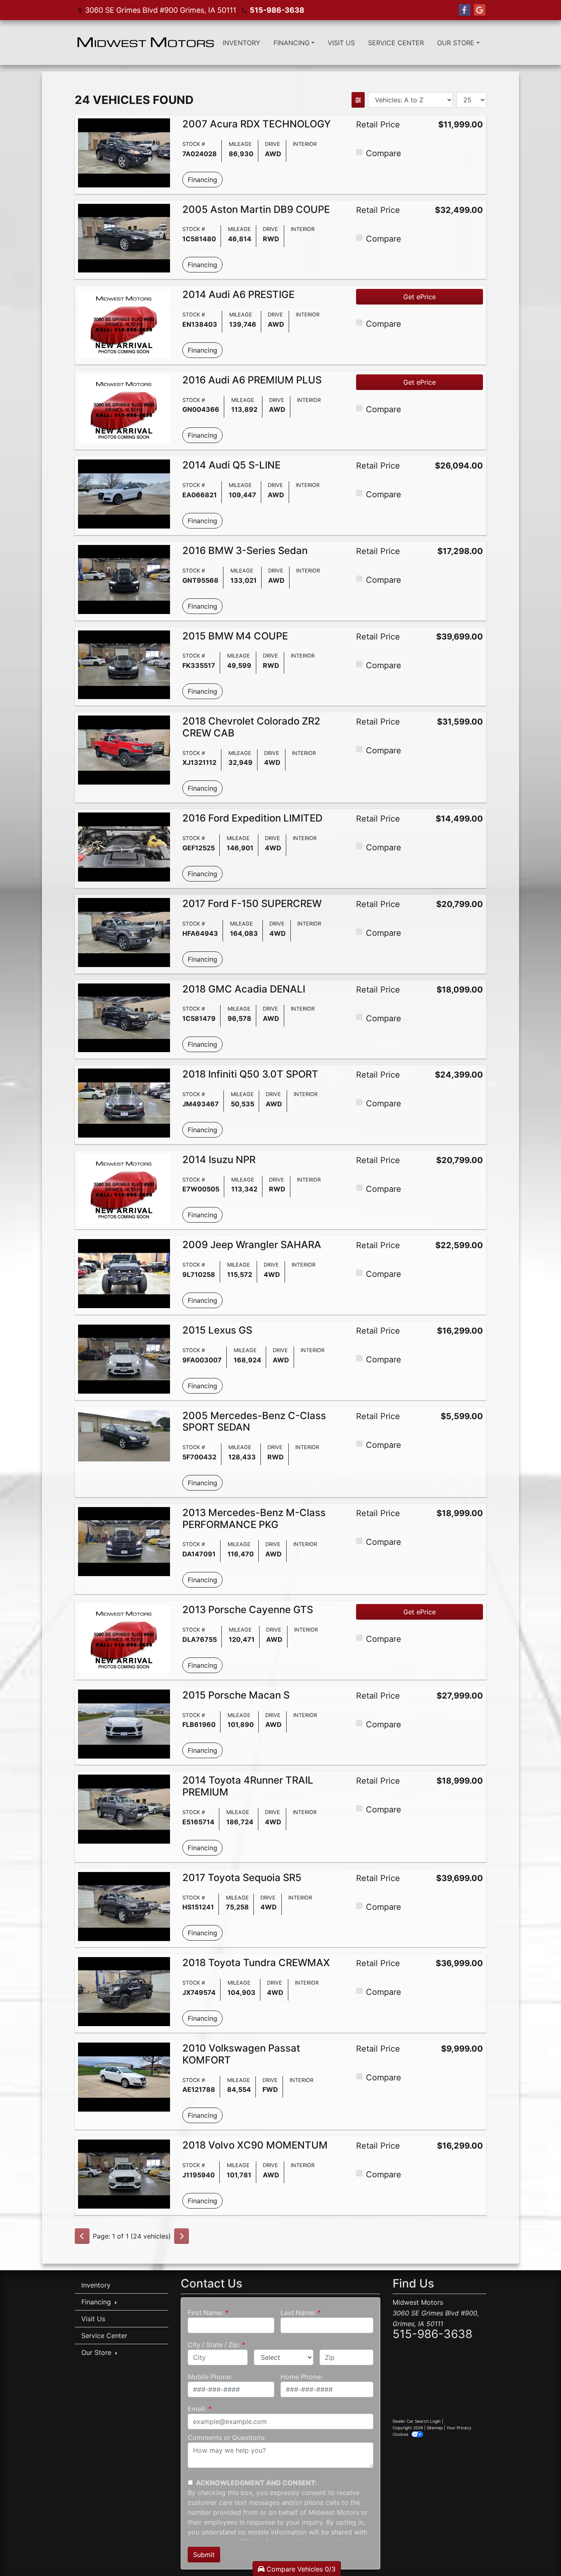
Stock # (194, 144)
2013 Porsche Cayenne (248, 1610)
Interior (305, 144)
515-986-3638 (277, 10)
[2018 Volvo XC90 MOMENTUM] (124, 2174)
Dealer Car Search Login (417, 2421)
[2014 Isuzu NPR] (124, 1188)
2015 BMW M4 (235, 636)
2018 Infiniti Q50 (250, 1074)
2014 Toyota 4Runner (248, 1786)
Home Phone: (302, 2377)
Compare (384, 153)
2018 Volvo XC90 (255, 2145)
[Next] (182, 2236)
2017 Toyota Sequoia (242, 1878)
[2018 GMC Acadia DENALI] (124, 1017)
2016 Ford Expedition (252, 818)
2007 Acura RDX (256, 124)
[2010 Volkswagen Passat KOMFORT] (124, 2076)
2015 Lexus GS (217, 1330)
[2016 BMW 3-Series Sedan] (124, 579)
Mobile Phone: (210, 2377)
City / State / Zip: (214, 2345)
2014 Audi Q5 (231, 465)
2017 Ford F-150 (252, 904)
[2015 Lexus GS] (124, 1358)
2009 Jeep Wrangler (252, 1245)
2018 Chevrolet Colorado (251, 727)
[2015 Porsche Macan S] (124, 1723)
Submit (204, 2555)
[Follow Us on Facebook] (464, 10)
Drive (272, 144)
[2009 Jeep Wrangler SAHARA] (124, 1273)
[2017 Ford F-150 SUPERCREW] (124, 932)
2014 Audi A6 (238, 294)
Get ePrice (420, 297)
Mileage (240, 144)
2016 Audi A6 (252, 380)
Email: (197, 2409)
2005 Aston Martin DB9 (256, 209)
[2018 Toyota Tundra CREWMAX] (124, 1991)
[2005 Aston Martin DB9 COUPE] (124, 238)
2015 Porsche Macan (236, 1695)
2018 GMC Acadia (244, 989)
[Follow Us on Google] (480, 10)
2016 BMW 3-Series (245, 551)
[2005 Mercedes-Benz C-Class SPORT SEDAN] (124, 1435)
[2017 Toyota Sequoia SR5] (124, 1906)
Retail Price (378, 125)
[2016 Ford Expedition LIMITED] (124, 847)
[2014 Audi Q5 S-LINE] (124, 494)
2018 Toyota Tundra (256, 1963)
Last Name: (298, 2313)
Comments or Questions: (227, 2438)
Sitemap (435, 2428)
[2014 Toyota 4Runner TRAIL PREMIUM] (124, 1809)
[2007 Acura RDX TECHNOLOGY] (124, 152)
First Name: (206, 2313)
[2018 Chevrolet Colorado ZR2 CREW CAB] (124, 749)
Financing (202, 180)
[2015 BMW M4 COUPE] (124, 664)
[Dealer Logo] (145, 43)
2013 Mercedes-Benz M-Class (254, 1519)
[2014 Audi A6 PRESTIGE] (124, 323)
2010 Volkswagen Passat (241, 2054)
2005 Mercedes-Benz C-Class (254, 1422)
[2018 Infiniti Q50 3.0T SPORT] (124, 1102)
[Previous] (82, 2236)
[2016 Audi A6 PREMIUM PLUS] (124, 408)
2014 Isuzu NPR (219, 1160)
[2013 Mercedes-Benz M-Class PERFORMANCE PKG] (124, 1541)
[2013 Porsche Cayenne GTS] (124, 1638)
